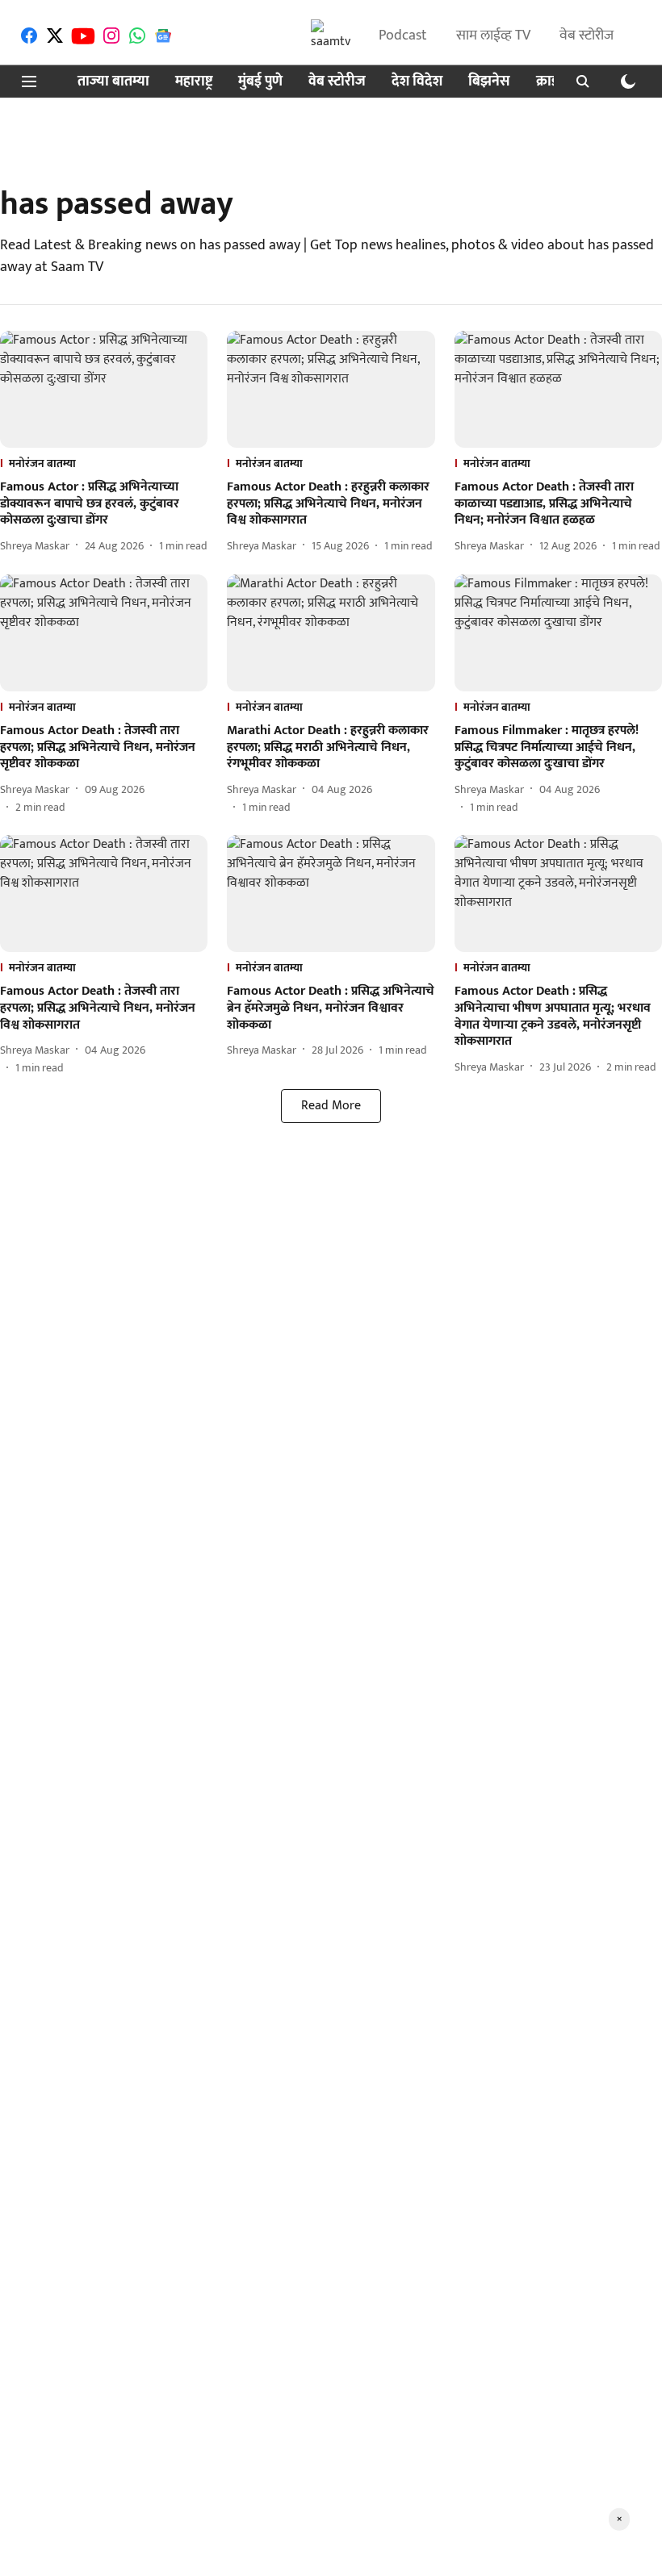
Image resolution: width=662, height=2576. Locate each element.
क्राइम (551, 82)
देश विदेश (417, 82)
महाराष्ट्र (194, 82)
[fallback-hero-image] (104, 389)
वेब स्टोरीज (587, 35)
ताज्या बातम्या (113, 82)
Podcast (403, 35)
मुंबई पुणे (260, 82)
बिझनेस (489, 82)
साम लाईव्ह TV (493, 35)
